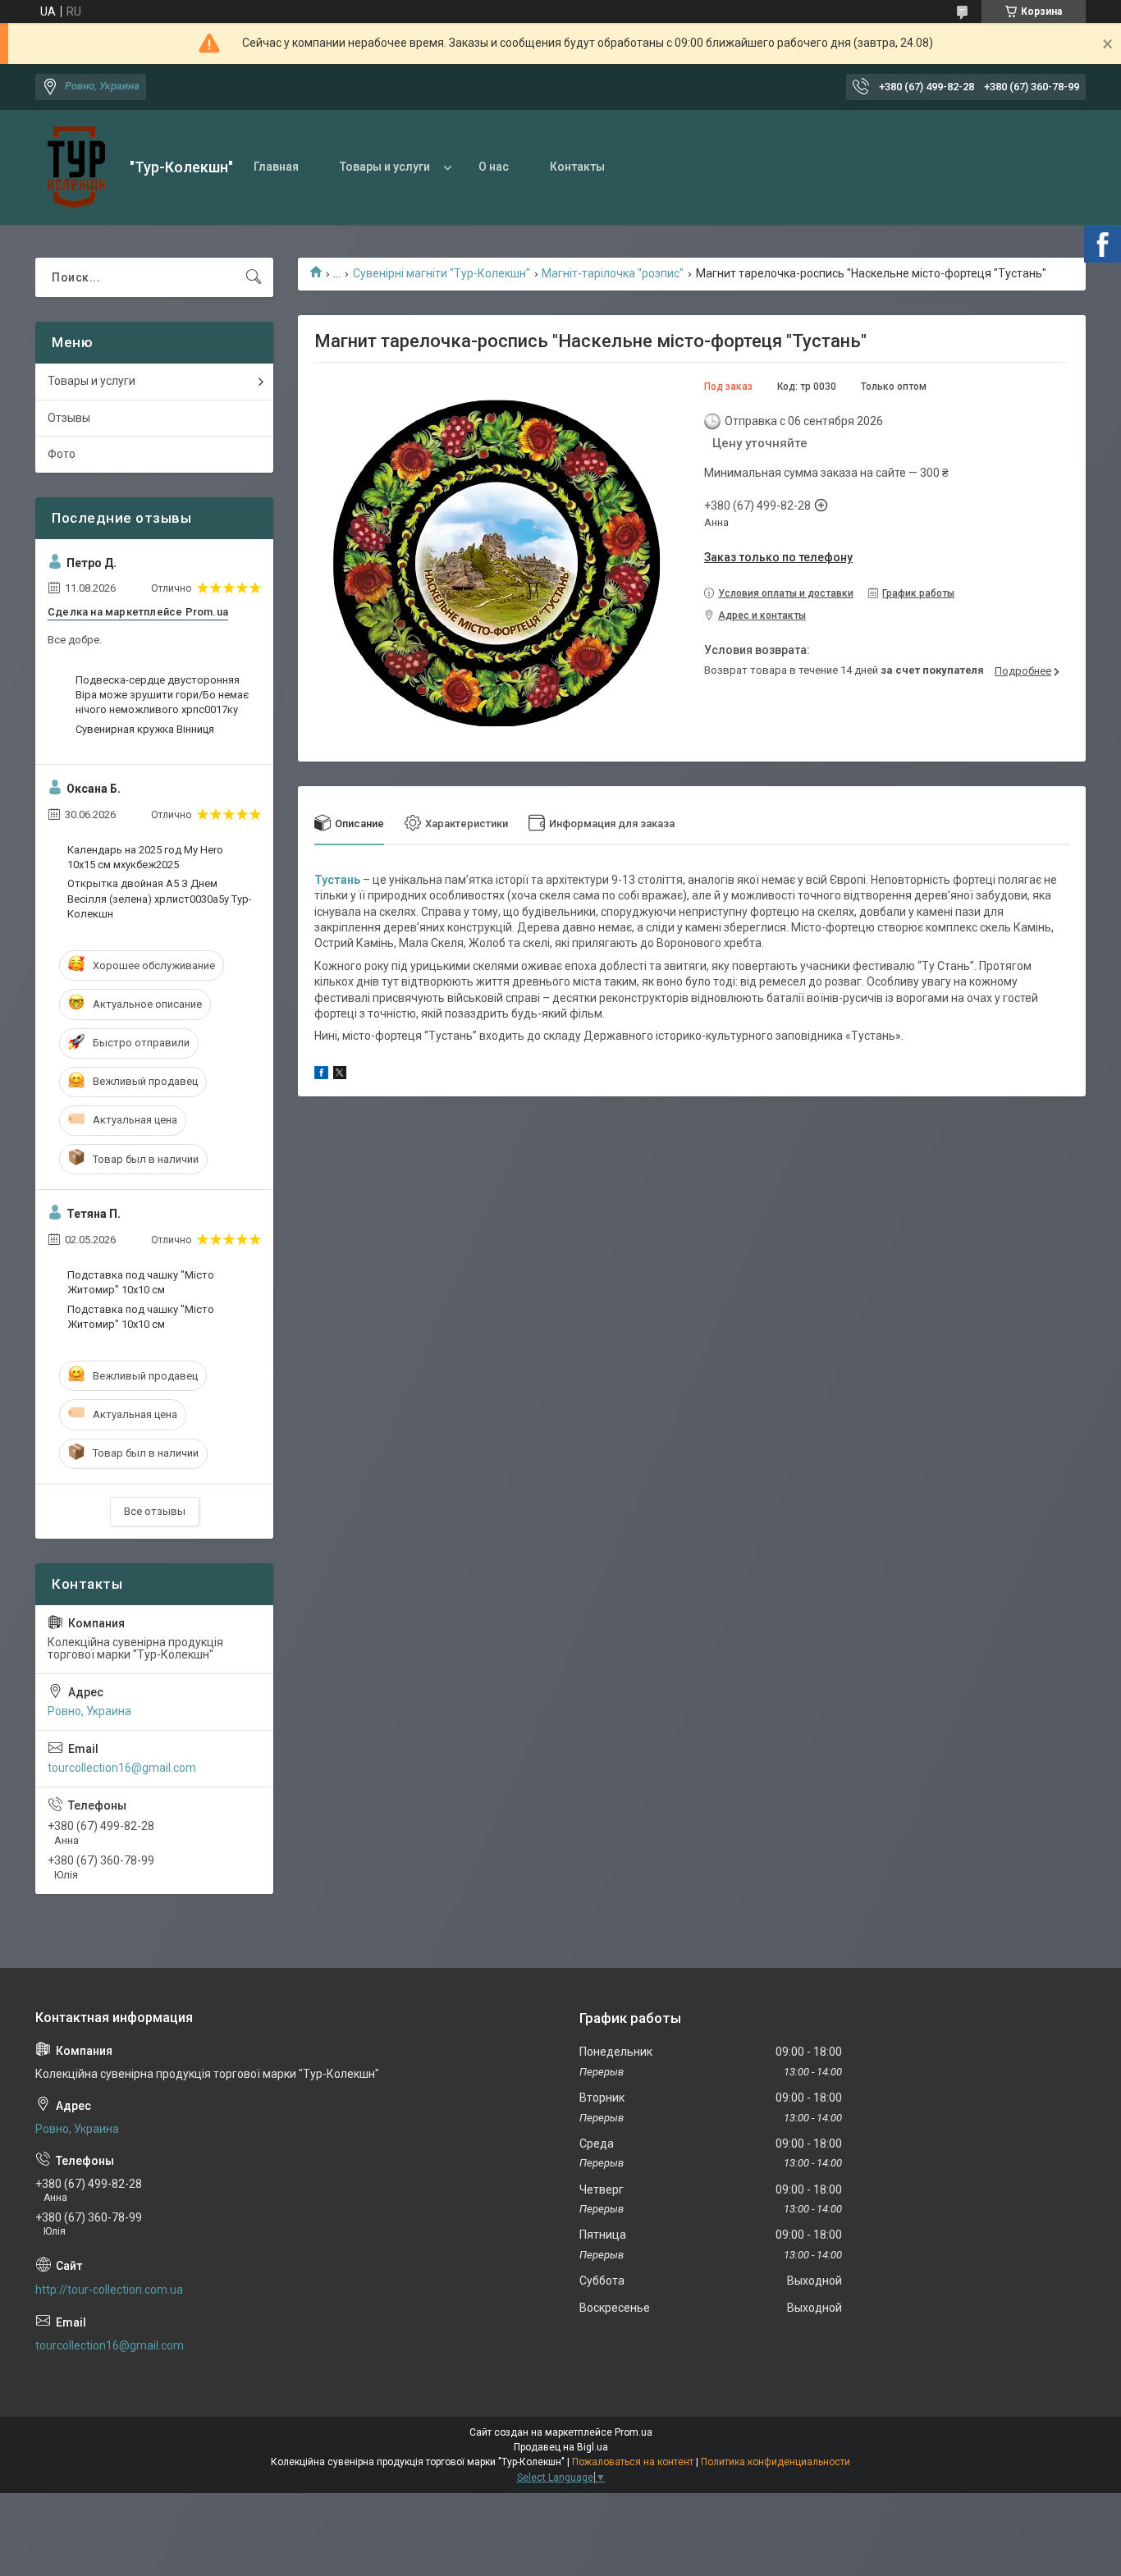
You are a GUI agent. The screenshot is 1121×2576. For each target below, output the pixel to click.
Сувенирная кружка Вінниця (145, 729)
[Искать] (254, 277)
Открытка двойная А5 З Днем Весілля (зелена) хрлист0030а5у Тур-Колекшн (160, 898)
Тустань (337, 880)
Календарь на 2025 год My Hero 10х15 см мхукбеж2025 (145, 857)
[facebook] (321, 1075)
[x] (340, 1075)
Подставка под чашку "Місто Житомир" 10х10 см (141, 1282)
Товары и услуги (385, 167)
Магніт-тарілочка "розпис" (613, 273)
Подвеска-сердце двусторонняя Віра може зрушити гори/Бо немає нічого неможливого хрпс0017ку (162, 695)
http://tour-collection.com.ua (109, 2290)
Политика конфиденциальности (776, 2462)
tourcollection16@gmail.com (122, 1768)
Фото (62, 454)
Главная (276, 167)
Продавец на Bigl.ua (561, 2447)
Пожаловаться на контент (633, 2462)
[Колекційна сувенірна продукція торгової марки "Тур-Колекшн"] (76, 167)
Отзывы (69, 418)
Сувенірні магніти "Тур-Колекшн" (442, 273)
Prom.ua (634, 2432)
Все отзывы (155, 1511)
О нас (494, 167)
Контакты (577, 167)
